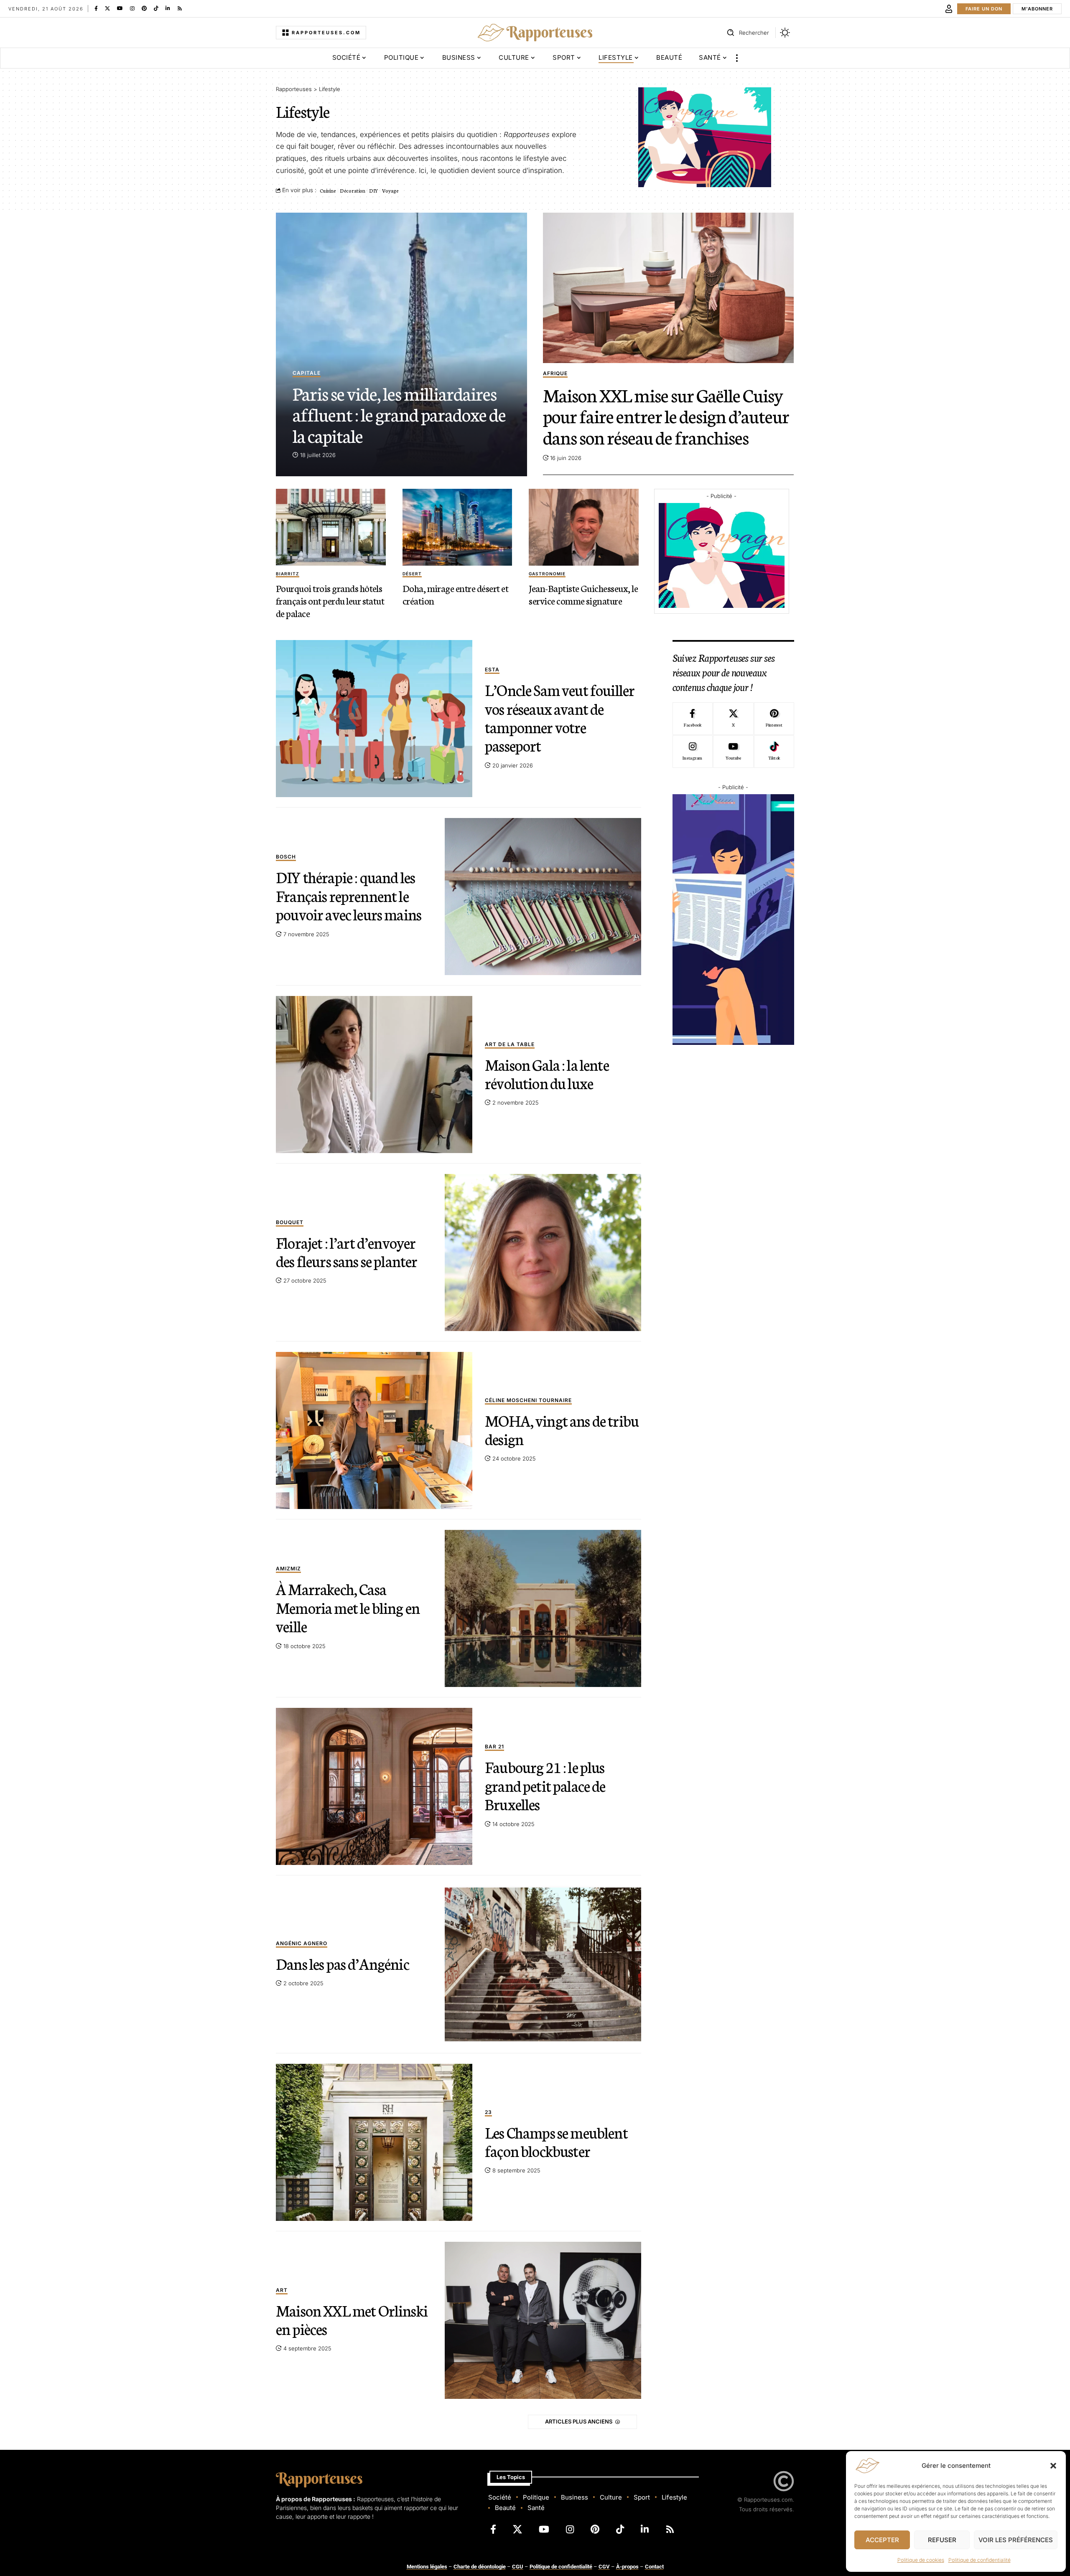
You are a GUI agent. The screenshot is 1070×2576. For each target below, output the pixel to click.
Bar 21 (494, 1747)
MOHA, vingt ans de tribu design (562, 1429)
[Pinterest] (144, 8)
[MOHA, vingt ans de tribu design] (374, 1430)
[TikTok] (156, 8)
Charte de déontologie (480, 2567)
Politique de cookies (921, 2560)
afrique (555, 374)
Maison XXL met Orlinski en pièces (352, 2319)
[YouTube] (120, 8)
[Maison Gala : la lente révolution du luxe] (374, 1075)
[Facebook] (96, 8)
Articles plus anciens (579, 2421)
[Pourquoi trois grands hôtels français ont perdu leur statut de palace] (331, 527)
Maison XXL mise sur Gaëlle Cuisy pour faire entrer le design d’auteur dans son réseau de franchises (666, 415)
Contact (654, 2567)
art (282, 2290)
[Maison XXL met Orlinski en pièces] (543, 2320)
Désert (412, 574)
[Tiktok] (774, 752)
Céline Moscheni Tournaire (528, 1401)
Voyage (390, 190)
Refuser (942, 2540)
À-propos (627, 2567)
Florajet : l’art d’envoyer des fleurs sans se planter (346, 1251)
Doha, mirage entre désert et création (455, 594)
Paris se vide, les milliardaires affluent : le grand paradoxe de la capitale (399, 414)
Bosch (286, 857)
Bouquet (290, 1223)
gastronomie (547, 574)
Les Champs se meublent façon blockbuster (556, 2141)
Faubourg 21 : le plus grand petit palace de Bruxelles (545, 1785)
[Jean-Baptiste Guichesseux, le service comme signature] (584, 527)
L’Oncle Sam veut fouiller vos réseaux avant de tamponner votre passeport (560, 717)
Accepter (882, 2540)
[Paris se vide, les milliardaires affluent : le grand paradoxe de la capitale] (401, 344)
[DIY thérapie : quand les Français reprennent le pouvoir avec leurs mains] (543, 897)
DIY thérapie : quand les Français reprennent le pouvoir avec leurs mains (349, 895)
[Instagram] (132, 8)
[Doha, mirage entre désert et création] (457, 527)
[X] (107, 8)
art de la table (510, 1045)
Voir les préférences (1016, 2540)
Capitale (307, 373)
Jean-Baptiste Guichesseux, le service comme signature (583, 594)
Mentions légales (427, 2567)
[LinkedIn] (168, 8)
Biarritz (288, 574)
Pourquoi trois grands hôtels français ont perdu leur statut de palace (330, 600)
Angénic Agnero (302, 1944)
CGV (604, 2567)
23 (488, 2112)
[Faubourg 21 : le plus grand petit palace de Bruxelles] (374, 1786)
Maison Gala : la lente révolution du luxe (547, 1073)
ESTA (492, 670)
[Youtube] (733, 752)
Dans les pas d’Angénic (343, 1963)
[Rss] (180, 8)
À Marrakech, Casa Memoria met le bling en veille (348, 1607)
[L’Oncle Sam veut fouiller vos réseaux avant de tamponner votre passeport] (374, 719)
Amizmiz (288, 1569)
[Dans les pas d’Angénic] (543, 1964)
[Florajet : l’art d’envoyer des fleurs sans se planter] (543, 1252)
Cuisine (328, 190)
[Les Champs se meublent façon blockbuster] (374, 2142)
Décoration (353, 190)
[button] (1053, 2466)
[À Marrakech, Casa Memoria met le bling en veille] (543, 1608)
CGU (518, 2567)
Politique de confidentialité (980, 2560)
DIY (374, 190)
